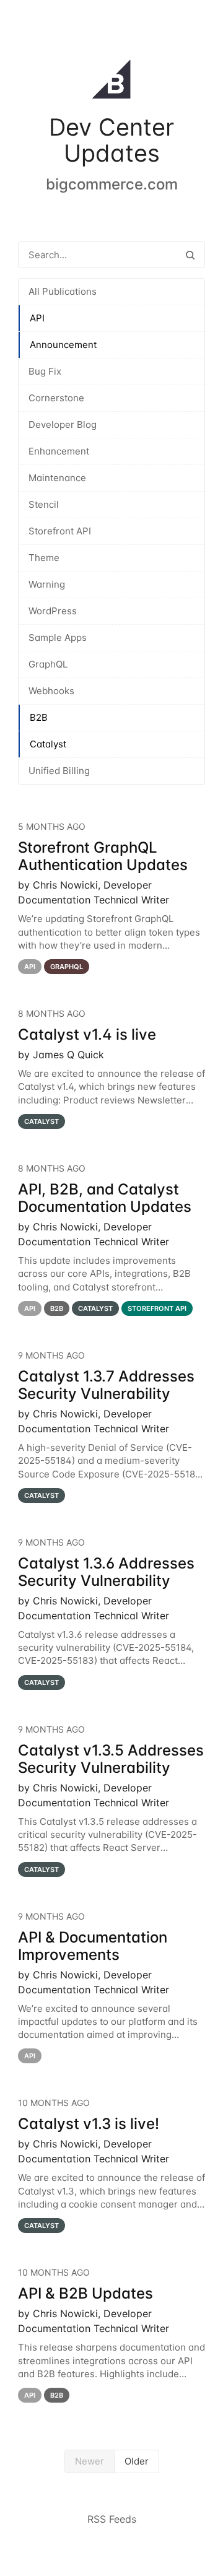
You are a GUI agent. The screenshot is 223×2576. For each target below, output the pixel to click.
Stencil (44, 504)
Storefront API (60, 531)
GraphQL (48, 664)
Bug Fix (45, 371)
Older (137, 2461)
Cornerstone (56, 398)
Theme (44, 558)
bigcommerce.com (112, 184)
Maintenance (57, 478)
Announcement (63, 345)
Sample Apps (58, 637)
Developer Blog (63, 424)
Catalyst (48, 744)
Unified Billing (59, 771)
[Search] (190, 255)
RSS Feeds (112, 2519)
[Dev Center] (111, 82)
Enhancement (59, 451)
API (37, 318)
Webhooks (51, 691)
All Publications (63, 291)
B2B (39, 717)
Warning (47, 584)
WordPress (53, 611)
